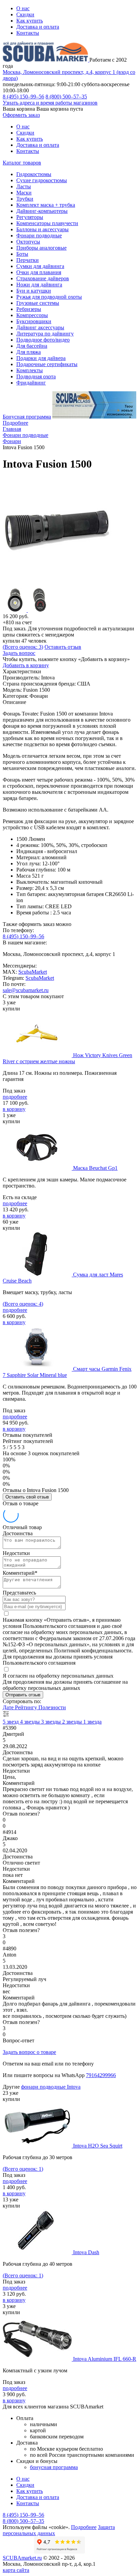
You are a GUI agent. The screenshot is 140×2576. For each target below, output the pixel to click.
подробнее (15, 1097)
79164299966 (101, 2075)
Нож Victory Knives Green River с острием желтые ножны (67, 1058)
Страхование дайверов (43, 278)
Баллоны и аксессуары (42, 229)
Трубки (25, 199)
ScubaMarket (33, 972)
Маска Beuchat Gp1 (95, 1168)
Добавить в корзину (26, 665)
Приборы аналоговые (41, 248)
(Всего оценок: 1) (23, 2169)
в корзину (14, 1109)
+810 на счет (17, 622)
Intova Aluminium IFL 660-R (105, 2359)
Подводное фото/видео (43, 340)
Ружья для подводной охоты (49, 297)
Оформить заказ (21, 115)
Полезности (52, 1707)
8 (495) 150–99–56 (23, 97)
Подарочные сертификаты (47, 364)
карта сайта (16, 2570)
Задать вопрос (19, 653)
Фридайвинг (31, 383)
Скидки (25, 14)
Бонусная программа (27, 417)
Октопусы (28, 242)
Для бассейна (32, 346)
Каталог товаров (22, 163)
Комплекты (30, 370)
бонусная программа (54, 2467)
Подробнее (15, 423)
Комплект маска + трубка (46, 205)
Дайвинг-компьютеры (42, 211)
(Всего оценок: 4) (23, 1304)
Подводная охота (36, 376)
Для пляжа (29, 352)
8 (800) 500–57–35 (66, 97)
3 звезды (52, 1722)
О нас (23, 8)
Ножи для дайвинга (39, 285)
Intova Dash (86, 2252)
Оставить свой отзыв (27, 1497)
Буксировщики (34, 321)
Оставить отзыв (63, 647)
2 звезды (73, 1722)
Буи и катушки (34, 291)
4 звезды (31, 1722)
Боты (22, 254)
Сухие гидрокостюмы (42, 180)
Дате (9, 1707)
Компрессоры (32, 315)
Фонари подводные (39, 235)
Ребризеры (29, 309)
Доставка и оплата (38, 27)
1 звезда (92, 1722)
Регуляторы (30, 217)
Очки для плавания (39, 272)
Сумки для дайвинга (40, 266)
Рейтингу (27, 1707)
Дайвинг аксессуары (40, 327)
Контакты (28, 33)
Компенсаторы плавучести (47, 223)
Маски (24, 193)
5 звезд (11, 1722)
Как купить (30, 21)
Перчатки (28, 260)
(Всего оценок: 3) (23, 647)
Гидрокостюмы (34, 174)
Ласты (24, 186)
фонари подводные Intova (51, 2087)
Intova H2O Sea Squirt (98, 2146)
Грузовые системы (38, 303)
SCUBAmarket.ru (22, 2558)
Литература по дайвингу (45, 334)
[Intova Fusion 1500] (57, 585)
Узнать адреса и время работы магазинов (50, 103)
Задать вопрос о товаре (29, 2052)
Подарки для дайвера (41, 358)
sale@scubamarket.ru (26, 990)
